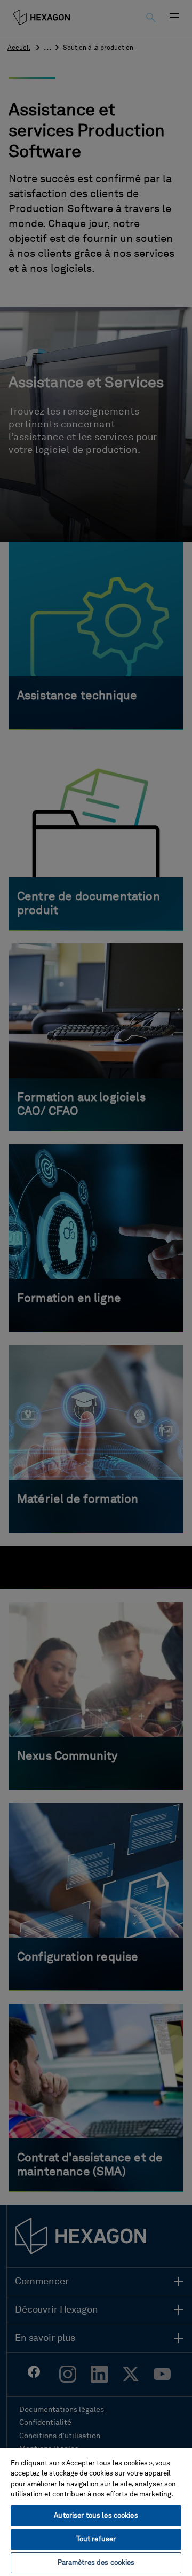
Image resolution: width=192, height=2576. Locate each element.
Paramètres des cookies (96, 2563)
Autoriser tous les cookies (96, 2516)
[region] (96, 2511)
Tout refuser (96, 2539)
